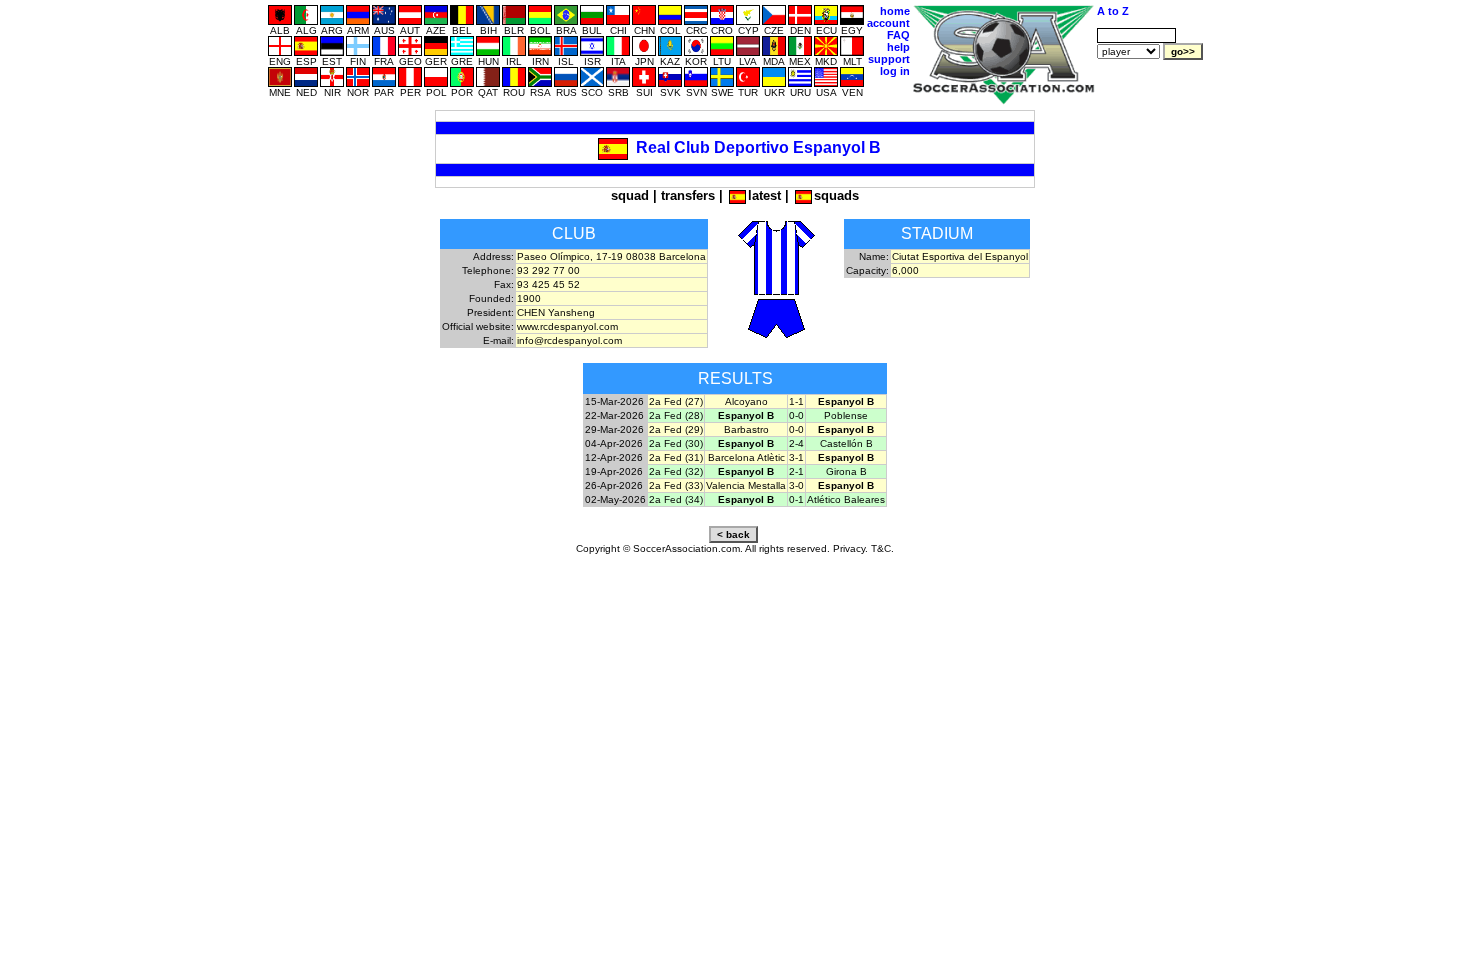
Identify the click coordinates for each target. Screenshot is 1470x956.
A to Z (1113, 11)
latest (764, 195)
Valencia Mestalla (746, 485)
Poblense (846, 415)
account (888, 23)
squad (630, 195)
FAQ (898, 35)
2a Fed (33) (676, 485)
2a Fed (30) (676, 443)
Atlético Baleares (846, 499)
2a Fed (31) (676, 457)
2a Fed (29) (676, 429)
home (895, 11)
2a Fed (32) (676, 471)
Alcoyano (746, 401)
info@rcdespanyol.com (569, 340)
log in (895, 71)
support (889, 59)
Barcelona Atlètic (746, 457)
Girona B (846, 471)
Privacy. (850, 548)
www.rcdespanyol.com (567, 326)
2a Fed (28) (676, 415)
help (898, 47)
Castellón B (846, 443)
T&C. (882, 548)
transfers (688, 195)
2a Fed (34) (676, 499)
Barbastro (746, 429)
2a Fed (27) (676, 401)
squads (836, 195)
